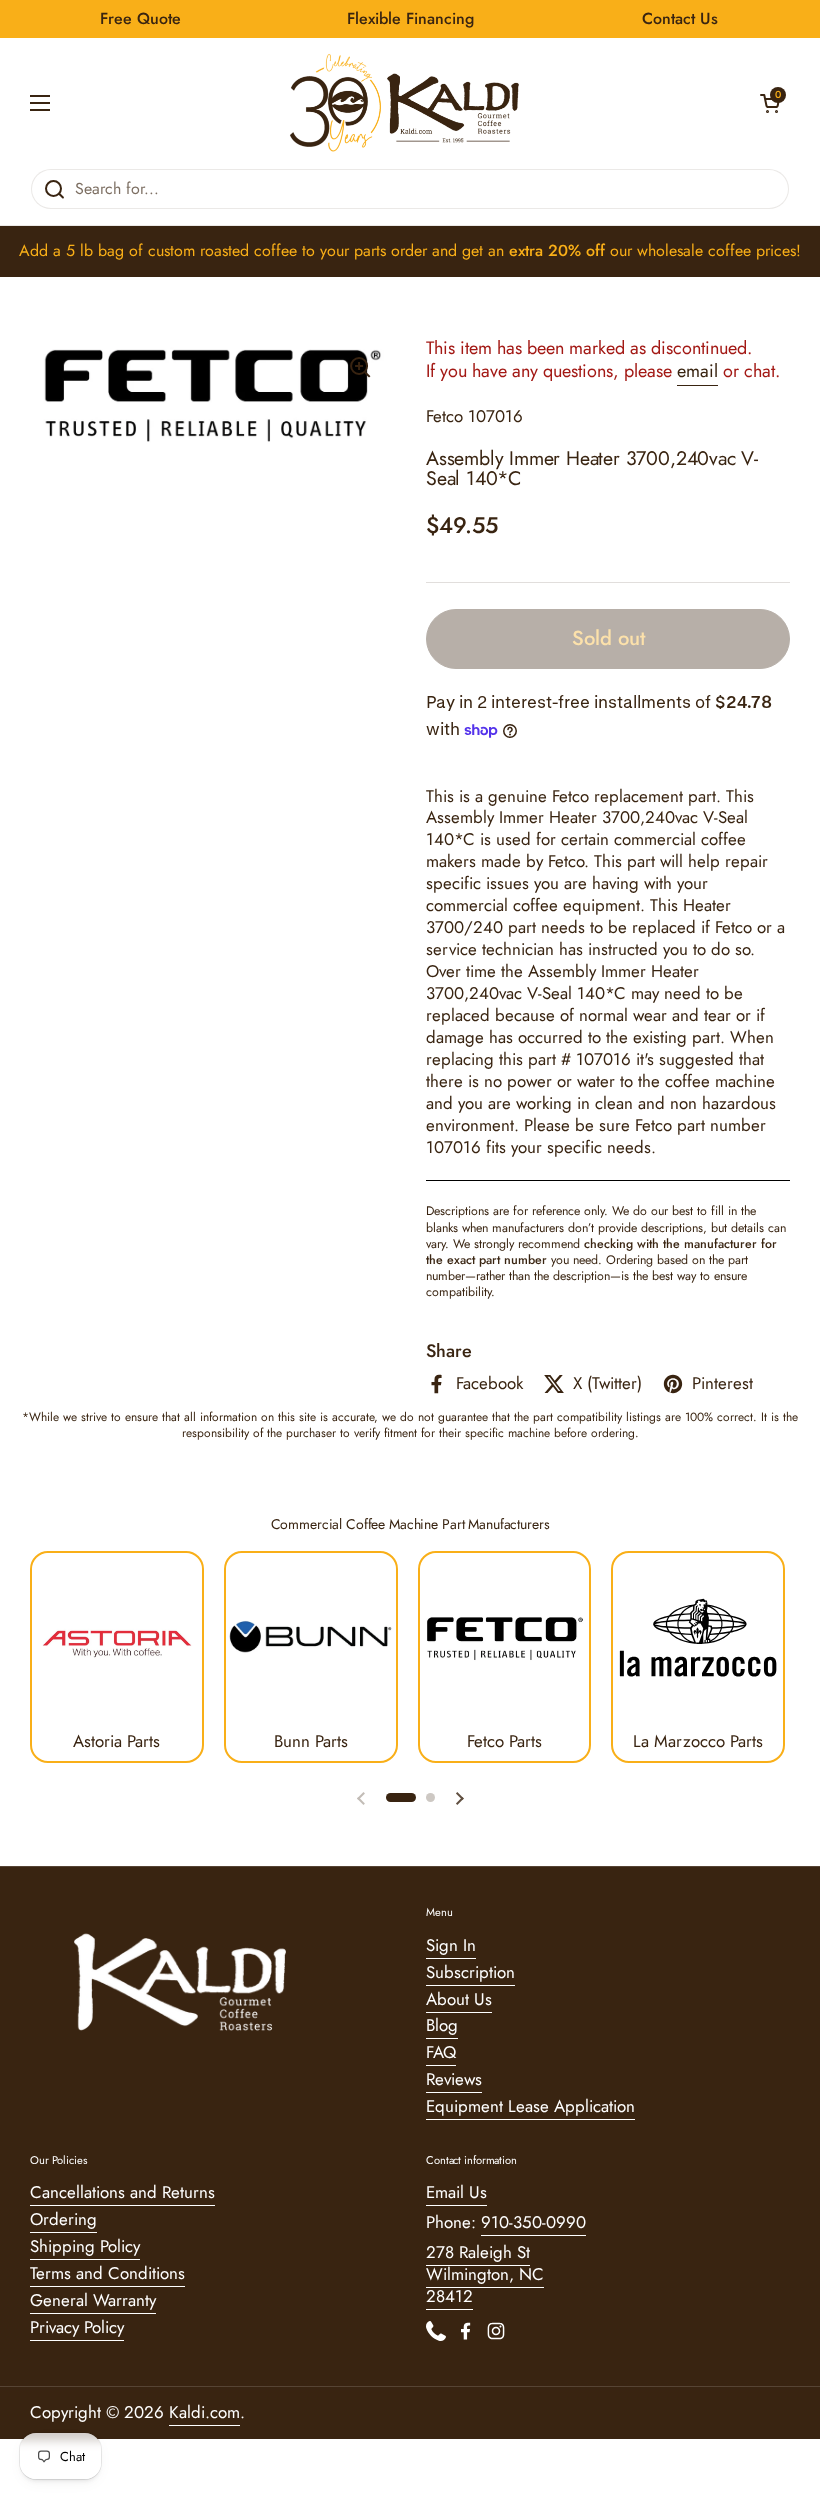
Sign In (451, 1945)
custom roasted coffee (222, 250)
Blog (442, 2025)
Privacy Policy (77, 2327)
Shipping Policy (85, 2246)
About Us (459, 1999)
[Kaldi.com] (405, 103)
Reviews (454, 2079)
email (697, 371)
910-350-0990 (533, 2222)
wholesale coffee (694, 250)
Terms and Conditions (107, 2273)
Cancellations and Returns (122, 2192)
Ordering (63, 2219)
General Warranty (93, 2300)
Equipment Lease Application (530, 2106)
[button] (770, 103)
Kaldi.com (204, 2412)
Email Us (456, 2192)
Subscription (470, 1972)
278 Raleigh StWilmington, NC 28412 (485, 2274)
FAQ (441, 2052)
